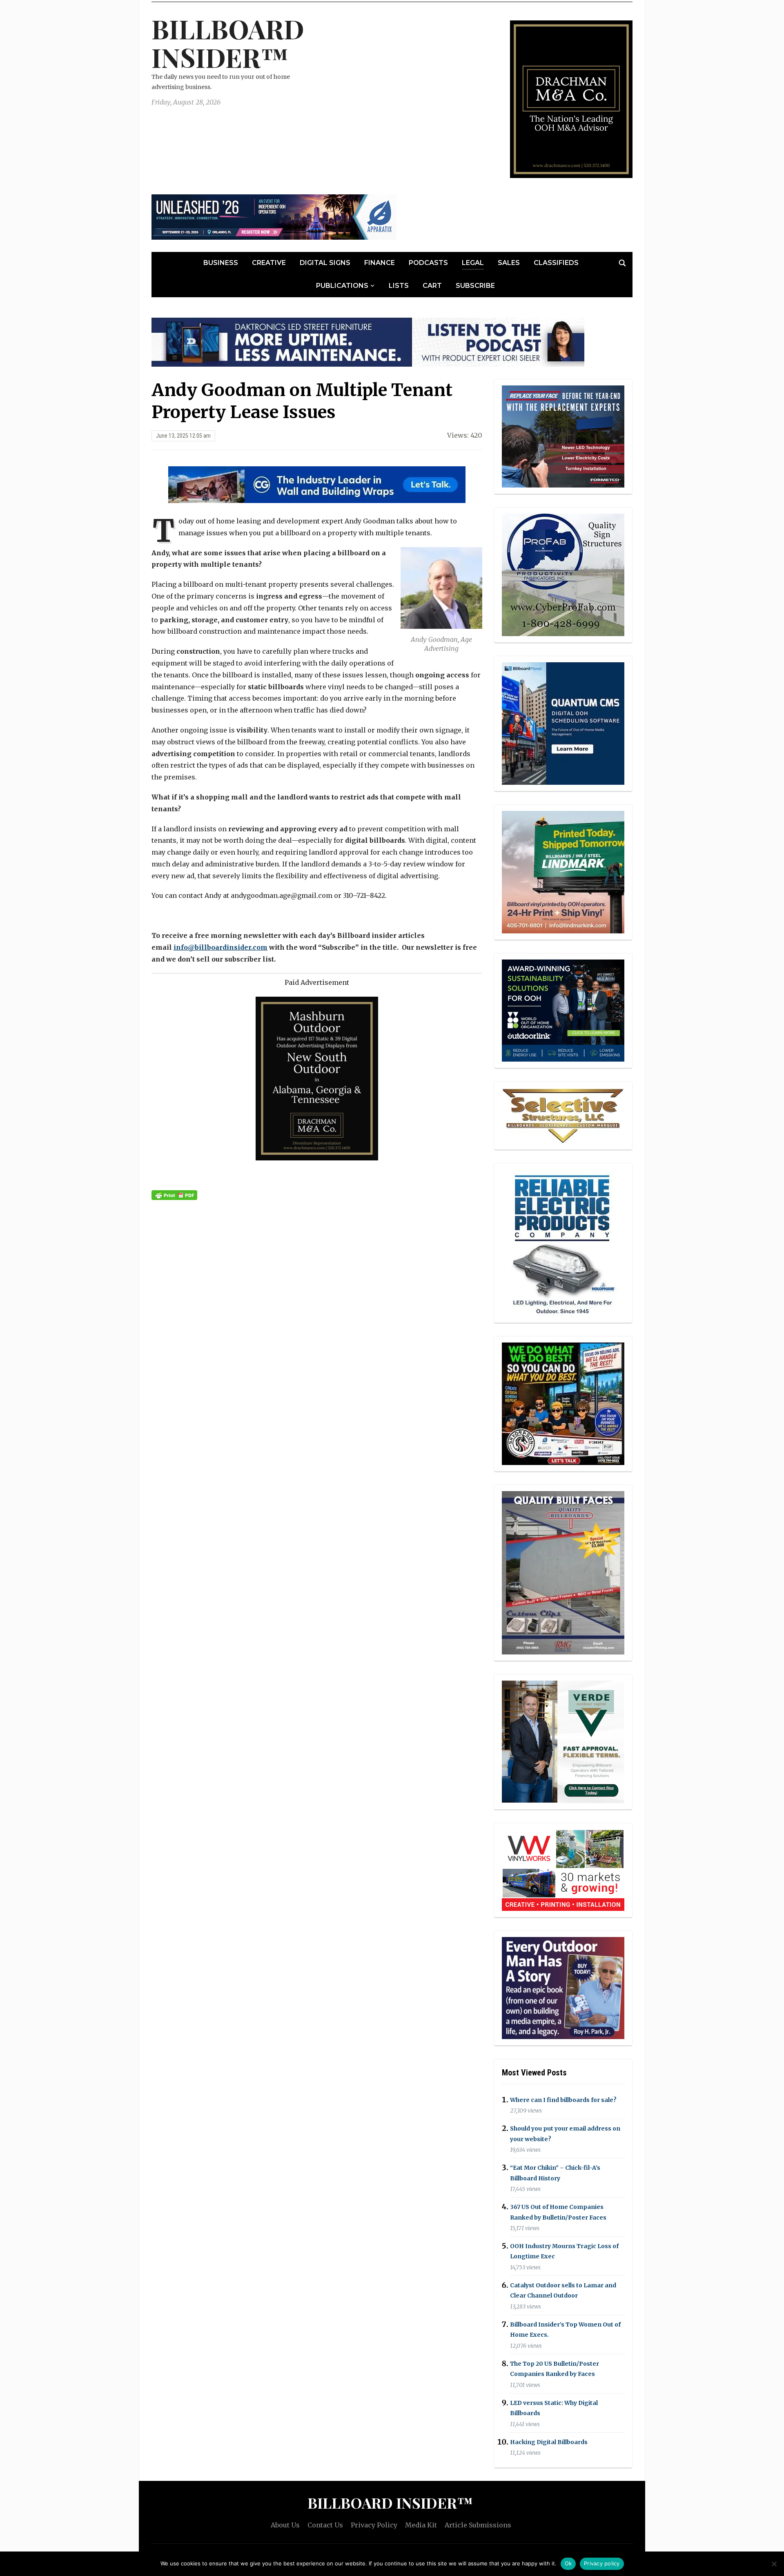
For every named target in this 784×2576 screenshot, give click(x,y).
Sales (509, 263)
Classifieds (556, 263)
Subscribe (475, 286)
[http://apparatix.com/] (274, 216)
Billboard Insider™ (228, 43)
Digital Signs (325, 263)
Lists (399, 286)
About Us (285, 2525)
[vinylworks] (563, 1869)
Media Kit (421, 2525)
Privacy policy (602, 2563)
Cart (432, 286)
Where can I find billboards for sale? (563, 2100)
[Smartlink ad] (563, 1010)
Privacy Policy (374, 2525)
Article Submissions (478, 2525)
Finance (380, 263)
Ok (568, 2563)
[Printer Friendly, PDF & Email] (174, 1195)
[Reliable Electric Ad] (563, 1242)
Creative (269, 263)
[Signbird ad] (563, 1741)
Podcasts (428, 263)
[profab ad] (563, 574)
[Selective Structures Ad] (563, 1115)
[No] (774, 2564)
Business (221, 263)
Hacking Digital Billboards (549, 2442)
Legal (473, 263)
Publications (342, 286)
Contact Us (325, 2525)
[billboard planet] (563, 724)
